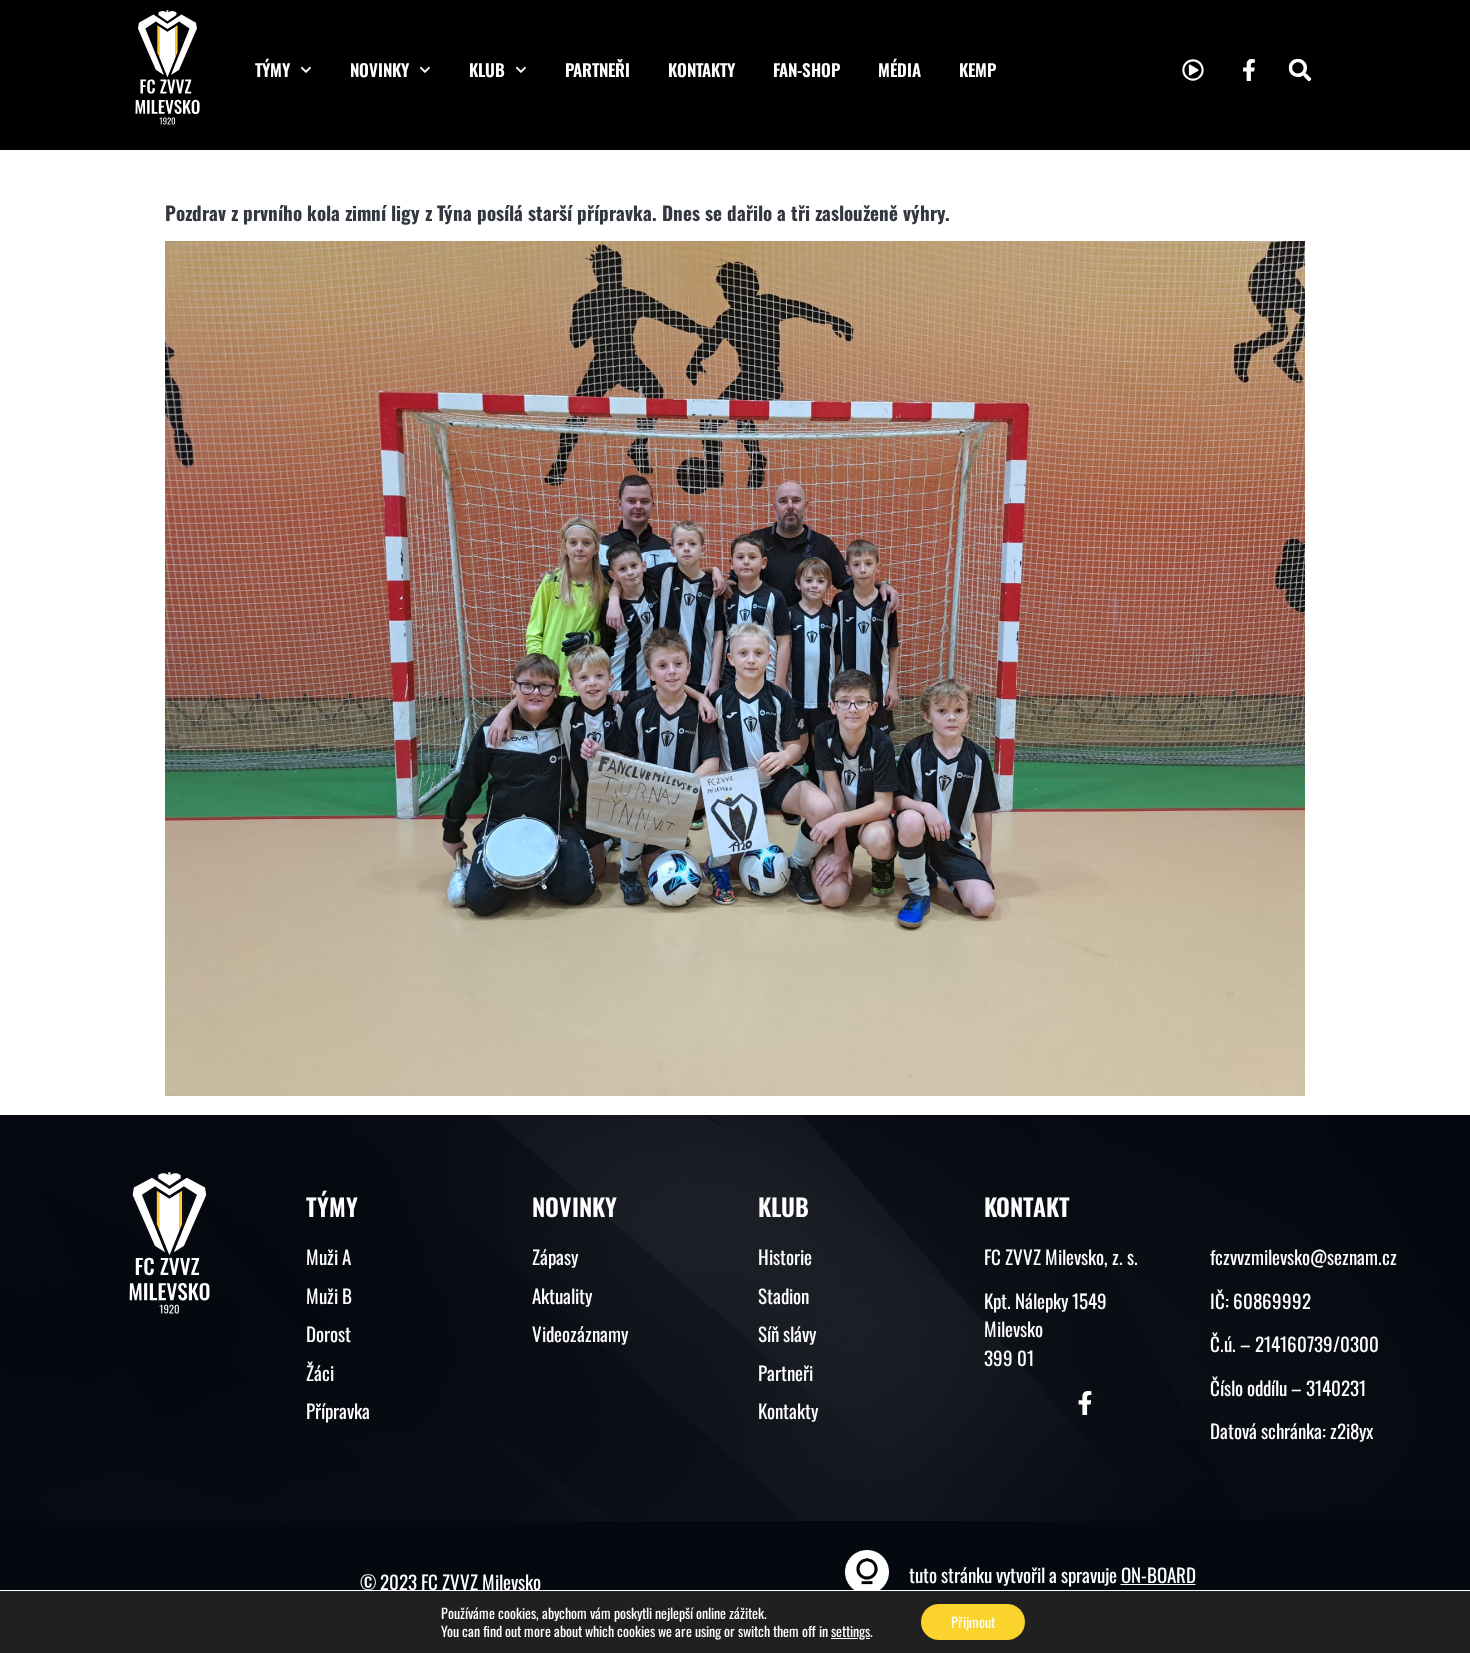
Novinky (379, 69)
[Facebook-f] (1249, 70)
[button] (1300, 70)
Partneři (597, 69)
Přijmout (973, 1621)
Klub (487, 69)
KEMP (977, 69)
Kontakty (701, 69)
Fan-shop (806, 69)
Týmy (272, 69)
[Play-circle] (1193, 70)
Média (899, 69)
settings (850, 1631)
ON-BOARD (1158, 1574)
